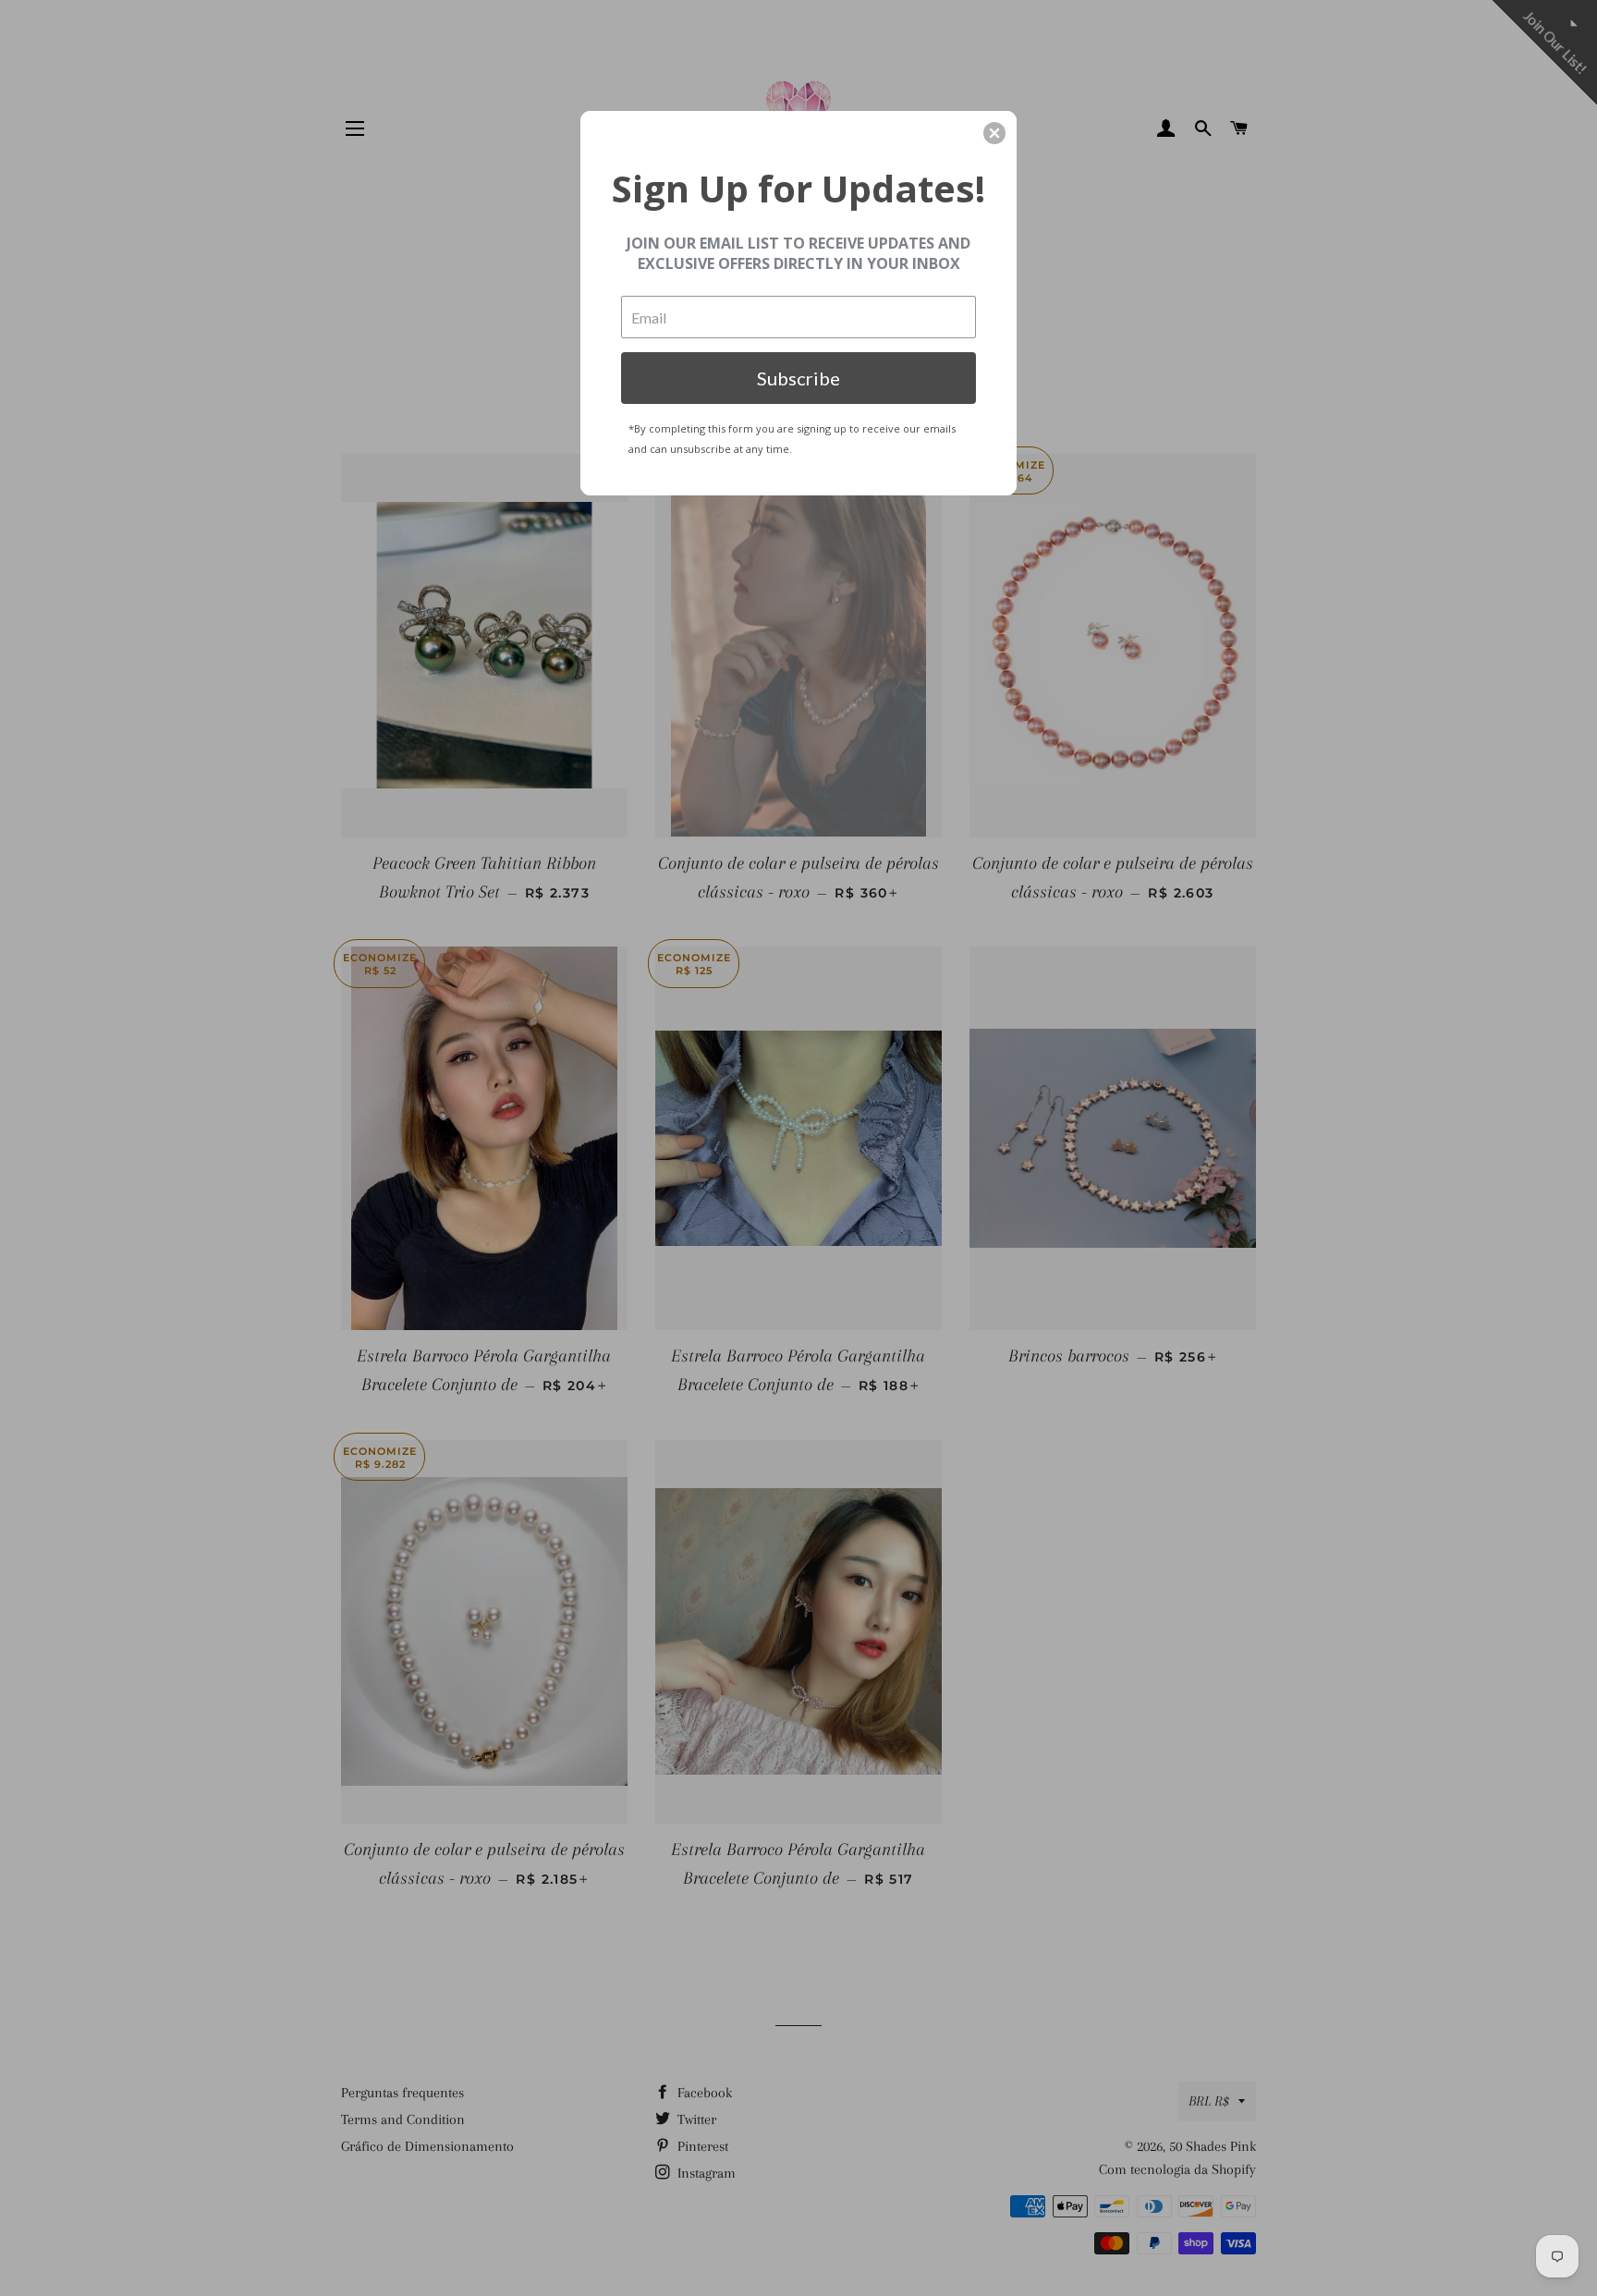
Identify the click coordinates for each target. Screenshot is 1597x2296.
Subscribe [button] (798, 378)
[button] (994, 133)
